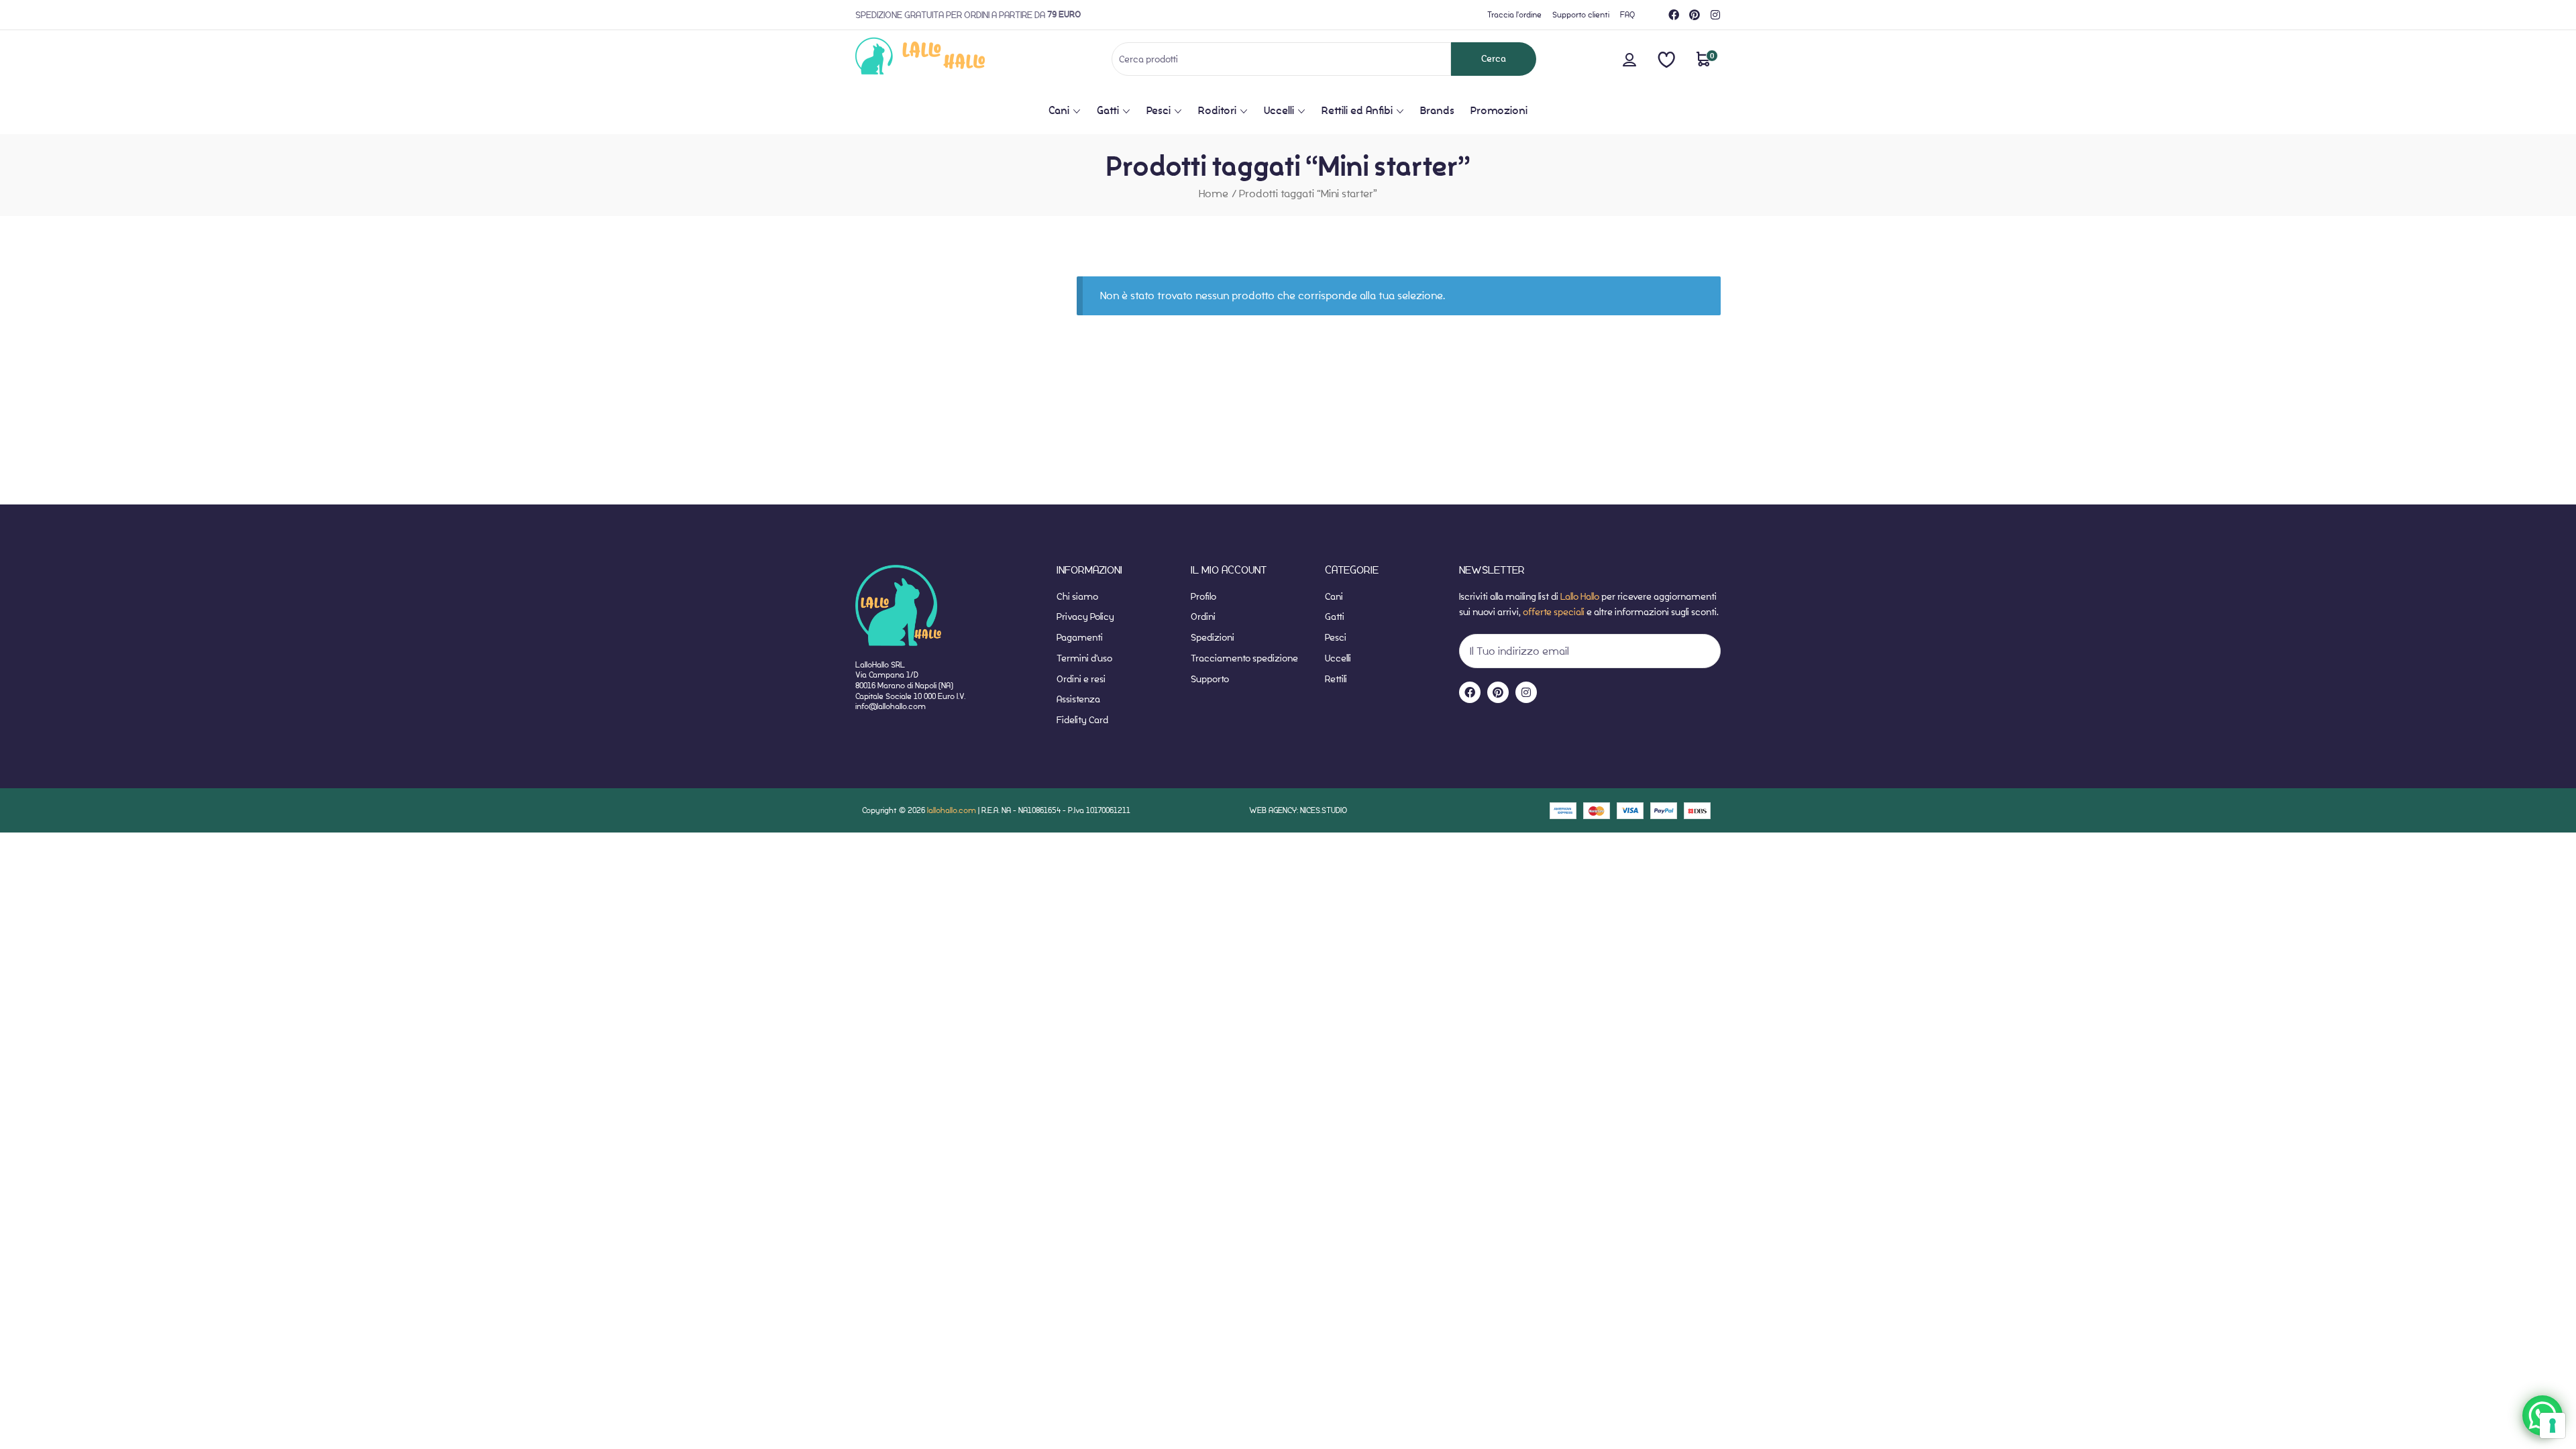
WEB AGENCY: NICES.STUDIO (1298, 810)
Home (1214, 194)
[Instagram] (1715, 15)
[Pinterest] (1695, 15)
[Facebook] (1674, 15)
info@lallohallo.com (891, 706)
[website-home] (942, 59)
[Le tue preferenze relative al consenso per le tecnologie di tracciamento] (2553, 1426)
